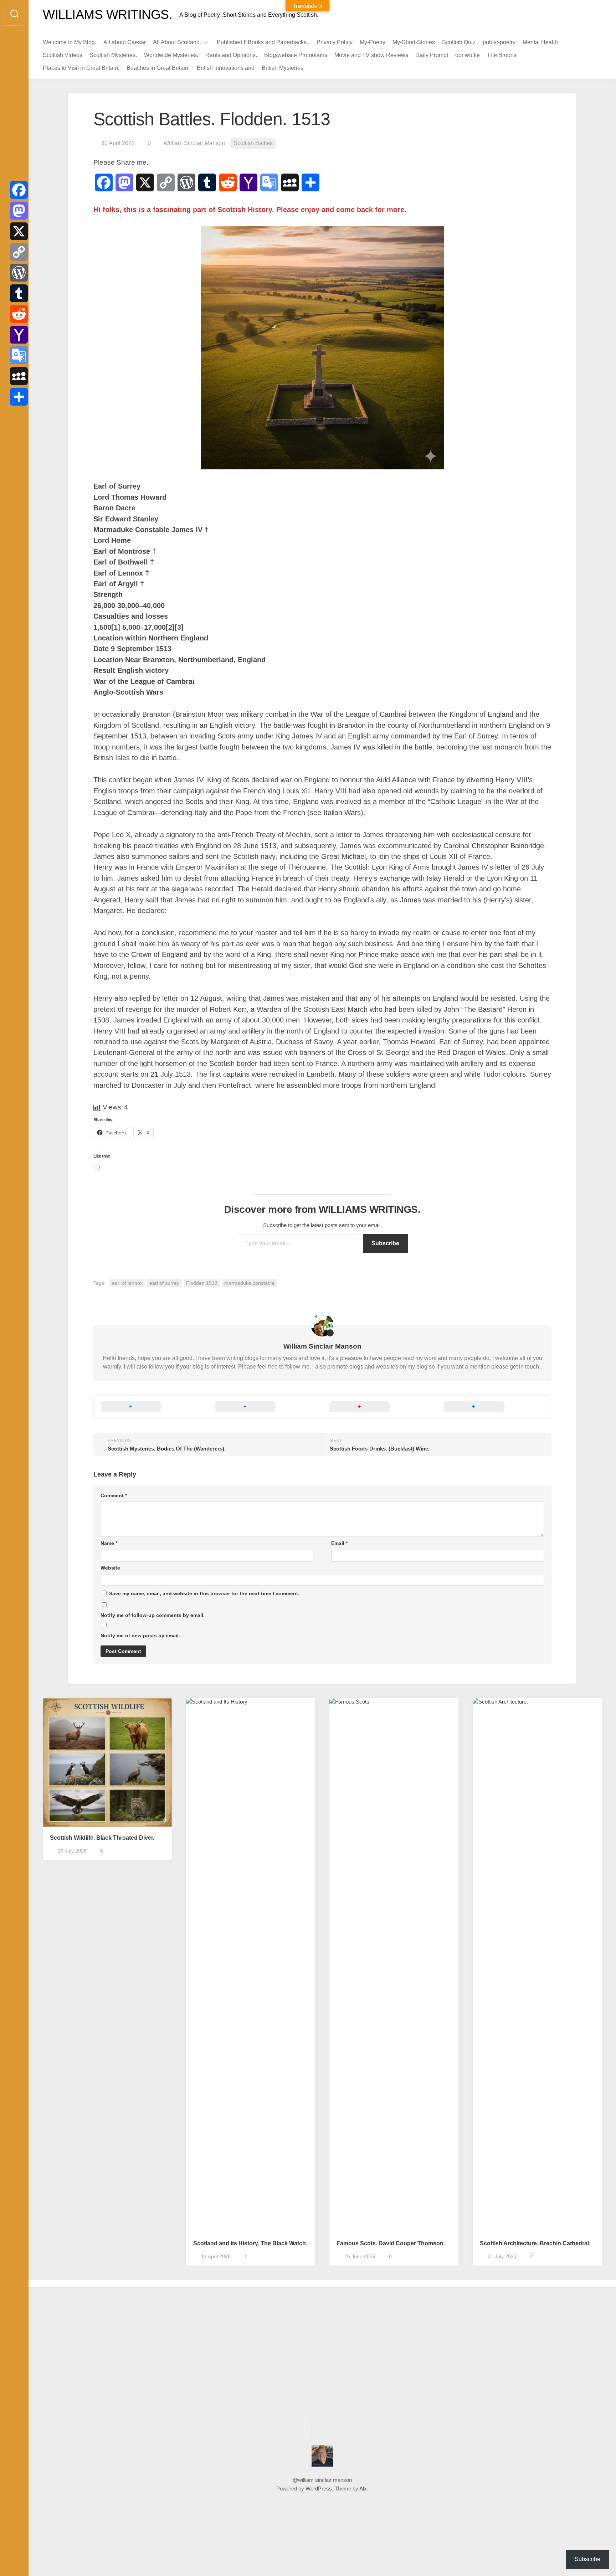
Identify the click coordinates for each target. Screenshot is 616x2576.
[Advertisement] (109, 2355)
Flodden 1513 (202, 1283)
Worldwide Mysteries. (171, 55)
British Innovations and (226, 68)
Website (110, 1568)
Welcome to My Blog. (70, 42)
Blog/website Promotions (296, 55)
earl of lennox (127, 1283)
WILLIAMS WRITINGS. (107, 14)
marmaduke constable (249, 1283)
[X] (19, 231)
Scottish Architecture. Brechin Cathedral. (535, 2243)
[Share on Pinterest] (379, 1407)
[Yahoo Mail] (19, 335)
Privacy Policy (335, 42)
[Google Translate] (19, 355)
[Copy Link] (19, 252)
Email (339, 1543)
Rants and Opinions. (231, 55)
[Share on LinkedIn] (494, 1407)
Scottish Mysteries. (113, 55)
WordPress (319, 2489)
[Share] (19, 397)
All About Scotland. (177, 42)
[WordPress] (19, 273)
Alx (363, 2489)
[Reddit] (19, 314)
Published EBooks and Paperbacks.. (263, 42)
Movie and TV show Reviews (371, 55)
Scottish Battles (253, 143)
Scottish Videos (63, 55)
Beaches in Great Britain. (158, 68)
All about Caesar (125, 42)
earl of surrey (164, 1283)
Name (109, 1543)
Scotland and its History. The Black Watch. (250, 2243)
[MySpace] (19, 376)
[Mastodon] (19, 211)
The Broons (502, 55)
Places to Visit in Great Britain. (81, 68)
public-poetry (499, 42)
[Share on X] (151, 1407)
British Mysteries (283, 68)
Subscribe (385, 1243)
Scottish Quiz (459, 42)
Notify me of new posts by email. (140, 1635)
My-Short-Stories (414, 42)
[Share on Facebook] (265, 1407)
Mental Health (540, 42)
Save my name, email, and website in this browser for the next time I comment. (204, 1593)
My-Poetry (373, 42)
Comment (114, 1495)
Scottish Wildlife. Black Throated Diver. (102, 1838)
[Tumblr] (19, 293)
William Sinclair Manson (194, 143)
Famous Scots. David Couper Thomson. (391, 2243)
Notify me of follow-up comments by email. (153, 1615)
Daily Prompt (432, 55)
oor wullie (468, 55)
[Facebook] (19, 190)
